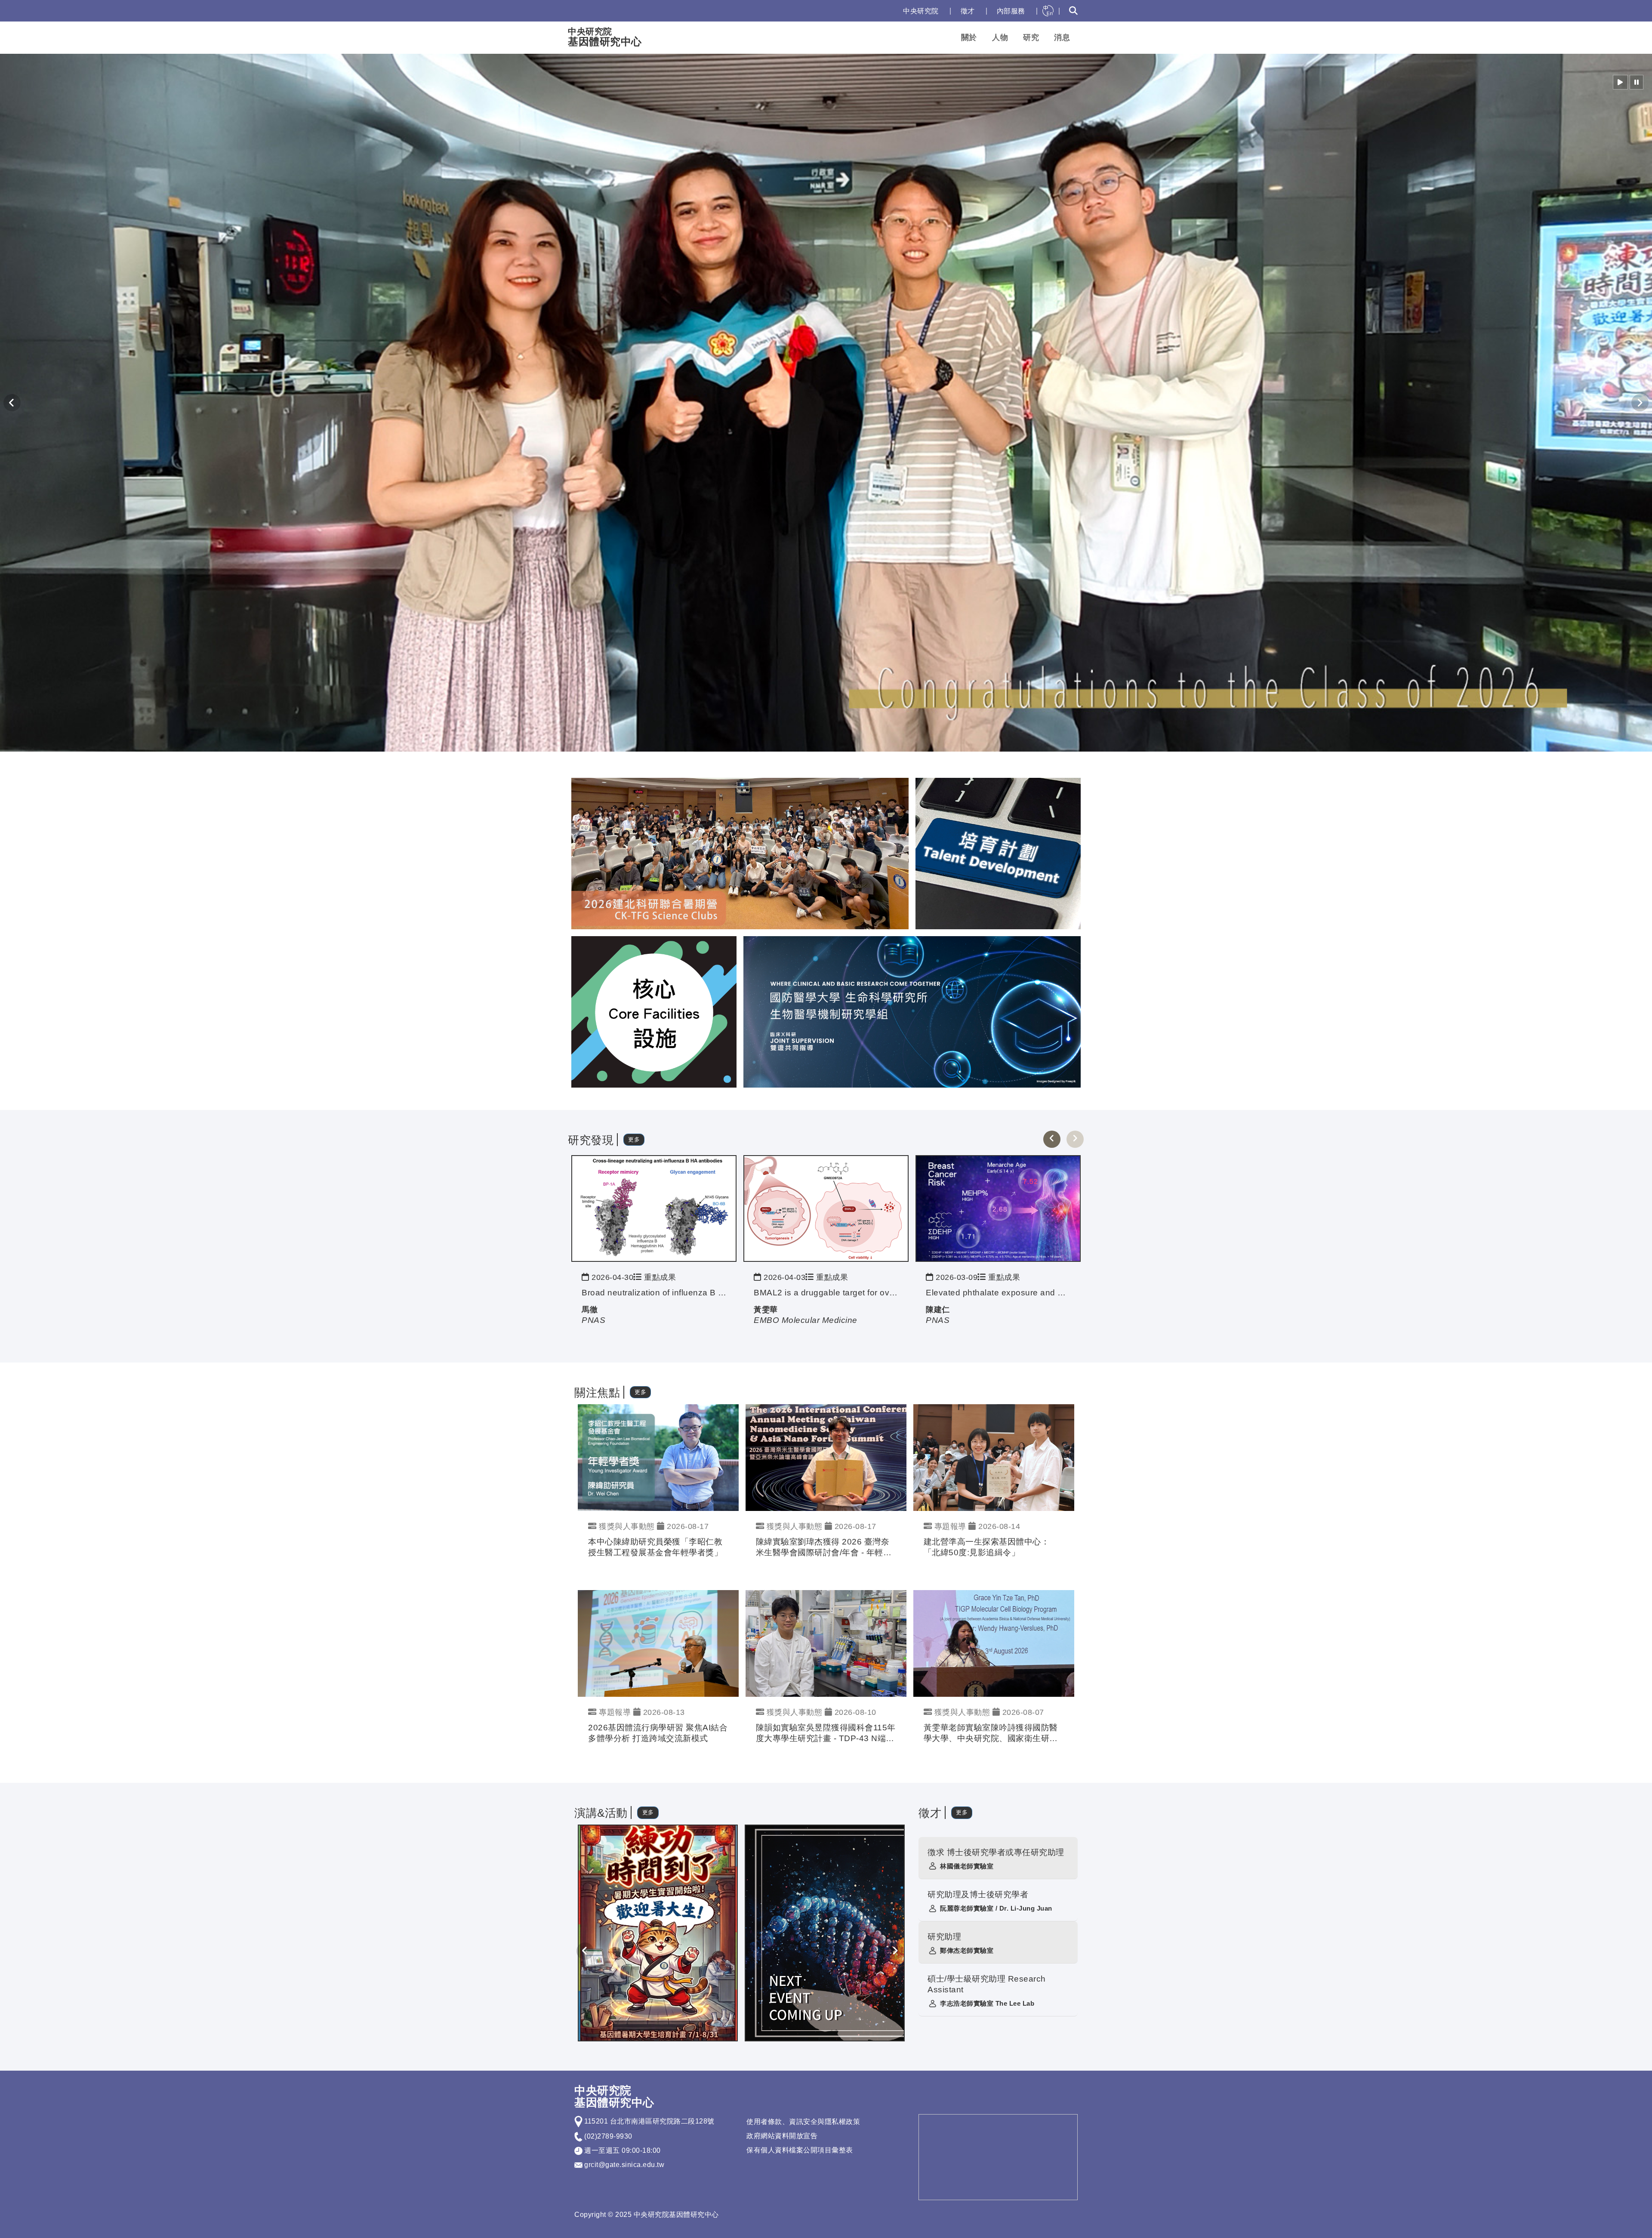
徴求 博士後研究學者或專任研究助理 (996, 1852)
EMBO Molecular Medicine (806, 1320)
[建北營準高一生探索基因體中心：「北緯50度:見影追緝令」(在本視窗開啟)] (994, 1457)
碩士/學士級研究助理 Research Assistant (987, 1984)
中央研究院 (921, 11)
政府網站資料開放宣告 (782, 2136)
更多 (634, 1139)
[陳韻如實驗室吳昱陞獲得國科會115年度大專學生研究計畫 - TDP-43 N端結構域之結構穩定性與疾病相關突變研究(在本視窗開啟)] (826, 1643)
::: (888, 11)
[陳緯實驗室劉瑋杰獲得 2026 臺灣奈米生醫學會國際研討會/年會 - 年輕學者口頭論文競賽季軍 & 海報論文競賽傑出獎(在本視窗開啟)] (826, 1457)
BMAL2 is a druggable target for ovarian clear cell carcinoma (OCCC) (826, 1293)
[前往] (654, 1208)
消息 (1062, 37)
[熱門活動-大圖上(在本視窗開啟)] (740, 853)
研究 (1031, 37)
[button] (1620, 82)
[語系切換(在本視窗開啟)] (1048, 11)
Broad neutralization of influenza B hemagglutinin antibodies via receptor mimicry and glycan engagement (654, 1293)
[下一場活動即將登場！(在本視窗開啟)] (825, 1933)
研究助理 (944, 1937)
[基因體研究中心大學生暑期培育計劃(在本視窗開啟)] (658, 1933)
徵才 (968, 11)
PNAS (593, 1320)
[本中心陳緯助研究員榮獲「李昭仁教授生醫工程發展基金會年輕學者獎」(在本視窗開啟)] (658, 1457)
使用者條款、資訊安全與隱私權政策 (803, 2122)
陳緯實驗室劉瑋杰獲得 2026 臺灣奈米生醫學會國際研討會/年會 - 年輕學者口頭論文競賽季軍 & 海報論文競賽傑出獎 (824, 1548)
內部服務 (1011, 11)
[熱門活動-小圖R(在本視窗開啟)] (998, 853)
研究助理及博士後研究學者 (978, 1894)
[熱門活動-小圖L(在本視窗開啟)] (654, 1011)
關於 (969, 37)
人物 (1000, 37)
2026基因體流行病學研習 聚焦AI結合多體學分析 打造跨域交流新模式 (658, 1733)
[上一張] (1052, 1139)
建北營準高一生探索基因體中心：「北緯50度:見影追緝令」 (987, 1547)
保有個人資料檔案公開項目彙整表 (800, 2150)
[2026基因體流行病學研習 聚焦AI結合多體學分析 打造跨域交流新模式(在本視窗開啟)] (658, 1643)
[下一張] (1075, 1139)
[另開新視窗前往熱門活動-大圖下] (912, 1011)
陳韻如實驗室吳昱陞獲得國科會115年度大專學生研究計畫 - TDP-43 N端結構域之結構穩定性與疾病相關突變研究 (826, 1734)
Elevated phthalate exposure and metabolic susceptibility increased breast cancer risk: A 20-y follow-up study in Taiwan (998, 1293)
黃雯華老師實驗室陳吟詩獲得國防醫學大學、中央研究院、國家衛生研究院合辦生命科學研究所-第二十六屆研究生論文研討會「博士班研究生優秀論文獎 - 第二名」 (992, 1734)
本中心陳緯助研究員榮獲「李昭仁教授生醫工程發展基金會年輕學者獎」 (655, 1547)
